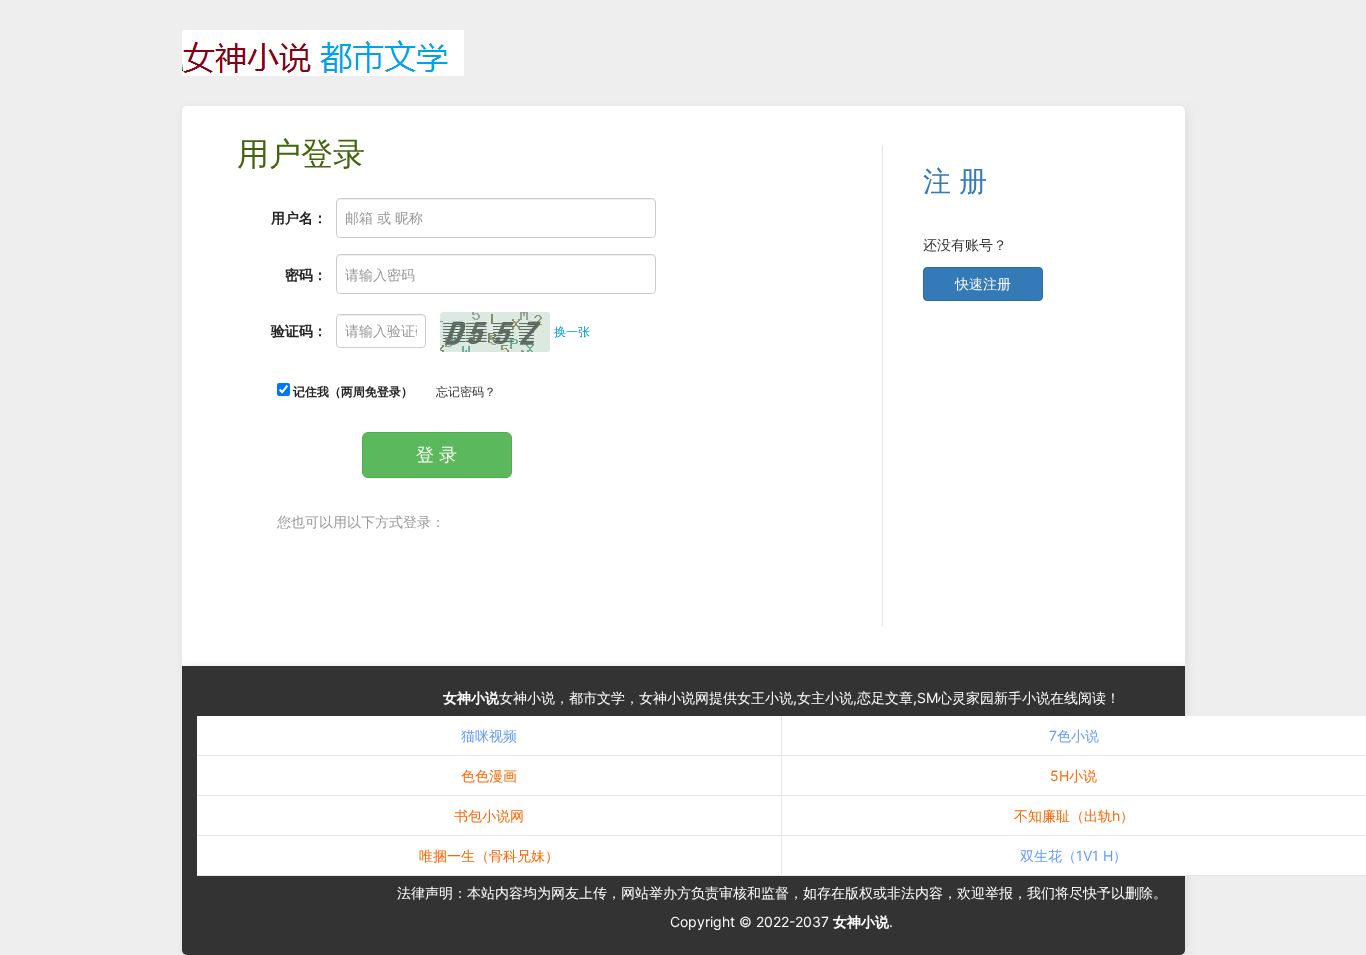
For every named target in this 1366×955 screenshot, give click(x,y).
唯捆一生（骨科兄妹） (489, 855)
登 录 (436, 454)
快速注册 (983, 283)
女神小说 (471, 697)
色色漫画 (489, 775)
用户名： (299, 217)
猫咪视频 (489, 735)
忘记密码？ (466, 391)
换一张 (572, 331)
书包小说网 (489, 815)
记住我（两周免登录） (351, 391)
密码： (306, 274)
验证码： (299, 330)
